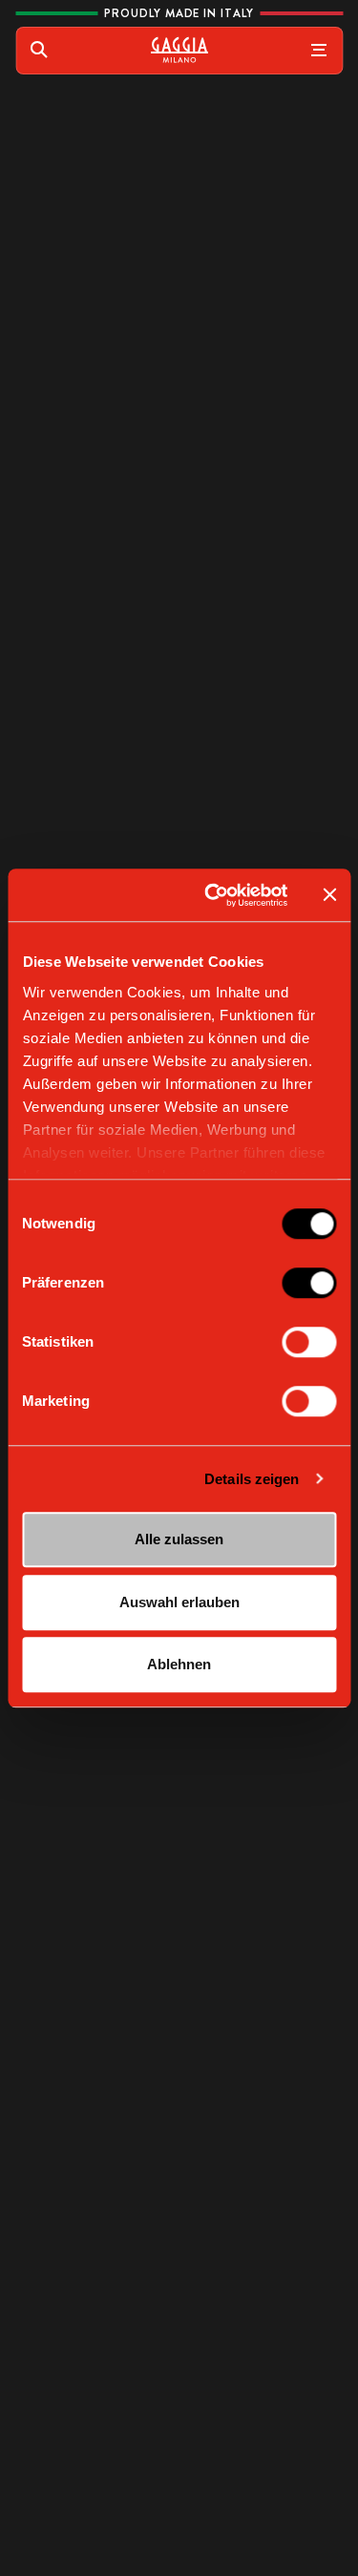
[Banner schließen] (329, 895)
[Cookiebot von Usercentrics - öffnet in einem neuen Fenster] (213, 895)
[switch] (309, 1283)
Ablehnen (179, 1664)
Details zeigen (252, 1479)
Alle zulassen (179, 1539)
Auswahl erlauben (179, 1602)
